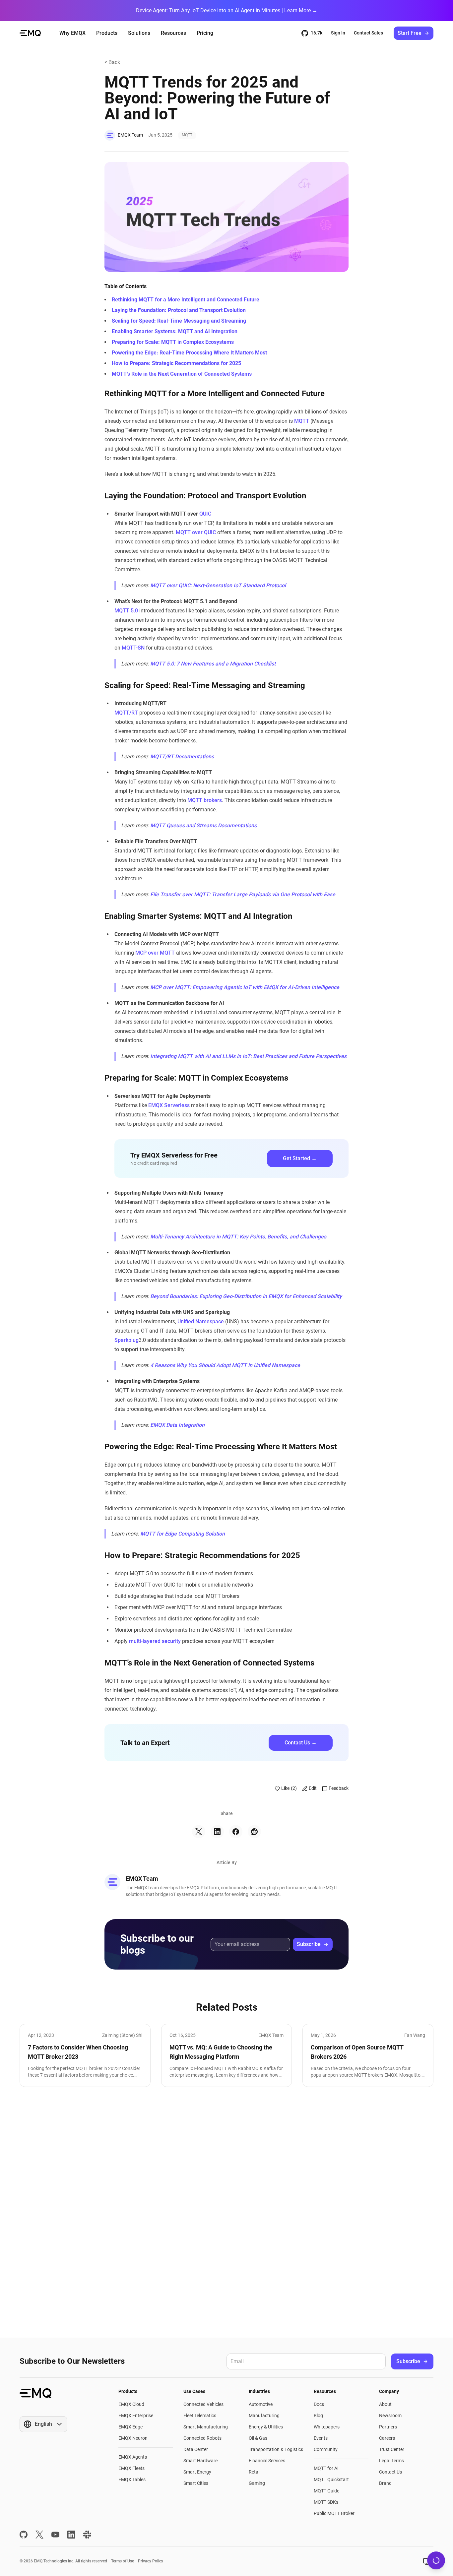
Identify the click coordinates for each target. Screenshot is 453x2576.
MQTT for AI (326, 2468)
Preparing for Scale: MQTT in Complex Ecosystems (173, 342)
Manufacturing (264, 2416)
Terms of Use (123, 2561)
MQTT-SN (133, 648)
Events (321, 2438)
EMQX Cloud (131, 2404)
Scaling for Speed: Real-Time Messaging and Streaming (179, 321)
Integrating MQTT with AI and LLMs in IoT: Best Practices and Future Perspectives (248, 1056)
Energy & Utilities (266, 2427)
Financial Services (267, 2461)
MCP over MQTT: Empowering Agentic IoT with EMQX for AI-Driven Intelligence (245, 987)
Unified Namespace (201, 1321)
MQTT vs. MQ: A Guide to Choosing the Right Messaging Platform (221, 2052)
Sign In (338, 33)
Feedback (339, 1788)
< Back (112, 62)
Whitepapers (327, 2427)
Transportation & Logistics (276, 2449)
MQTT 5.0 (126, 611)
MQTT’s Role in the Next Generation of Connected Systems (182, 374)
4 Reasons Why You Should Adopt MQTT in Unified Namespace (225, 1365)
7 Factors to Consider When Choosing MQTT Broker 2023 (78, 2052)
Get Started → (300, 1158)
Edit (313, 1788)
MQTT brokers (205, 800)
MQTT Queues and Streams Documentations (203, 825)
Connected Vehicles (203, 2404)
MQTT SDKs (326, 2502)
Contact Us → (301, 1743)
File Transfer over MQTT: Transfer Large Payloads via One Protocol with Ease (243, 894)
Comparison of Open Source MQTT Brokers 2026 (357, 2052)
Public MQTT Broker (334, 2513)
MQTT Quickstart (331, 2480)
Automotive (261, 2404)
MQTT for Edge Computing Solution (183, 1534)
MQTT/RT (126, 713)
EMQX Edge (130, 2427)
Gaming (257, 2483)
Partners (388, 2427)
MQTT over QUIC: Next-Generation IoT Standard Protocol (218, 585)
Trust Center (392, 2449)
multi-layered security (155, 1641)
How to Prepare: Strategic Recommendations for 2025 (176, 363)
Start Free (410, 33)
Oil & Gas (258, 2438)
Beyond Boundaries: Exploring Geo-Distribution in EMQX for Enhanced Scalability (246, 1296)
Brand (385, 2483)
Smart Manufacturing (206, 2427)
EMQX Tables (132, 2480)
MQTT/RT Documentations (182, 756)
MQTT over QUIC (196, 532)
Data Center (196, 2449)
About (385, 2404)
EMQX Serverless (169, 1105)
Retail (255, 2472)
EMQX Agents (133, 2457)
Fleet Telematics (200, 2416)
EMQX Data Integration (177, 1425)
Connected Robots (202, 2438)
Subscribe (309, 1944)
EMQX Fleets (131, 2468)
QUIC (205, 514)
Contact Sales (368, 33)
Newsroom (390, 2416)
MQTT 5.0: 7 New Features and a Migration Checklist (213, 664)
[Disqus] (227, 2212)
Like (289, 1788)
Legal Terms (391, 2461)
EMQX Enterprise (136, 2416)
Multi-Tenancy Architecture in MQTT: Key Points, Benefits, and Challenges (238, 1237)
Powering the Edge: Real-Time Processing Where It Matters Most (189, 353)
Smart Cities (196, 2483)
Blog (318, 2416)
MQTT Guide (326, 2491)
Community (326, 2449)
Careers (387, 2438)
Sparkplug (127, 1340)
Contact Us (390, 2472)
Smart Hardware (200, 2461)
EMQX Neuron (133, 2438)
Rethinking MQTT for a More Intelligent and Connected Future (186, 300)
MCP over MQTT (155, 953)
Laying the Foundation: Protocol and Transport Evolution (179, 310)
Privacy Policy (151, 2561)
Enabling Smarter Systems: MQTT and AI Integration (175, 331)
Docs (319, 2404)
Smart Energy (197, 2472)
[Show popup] (427, 2561)
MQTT (187, 135)
